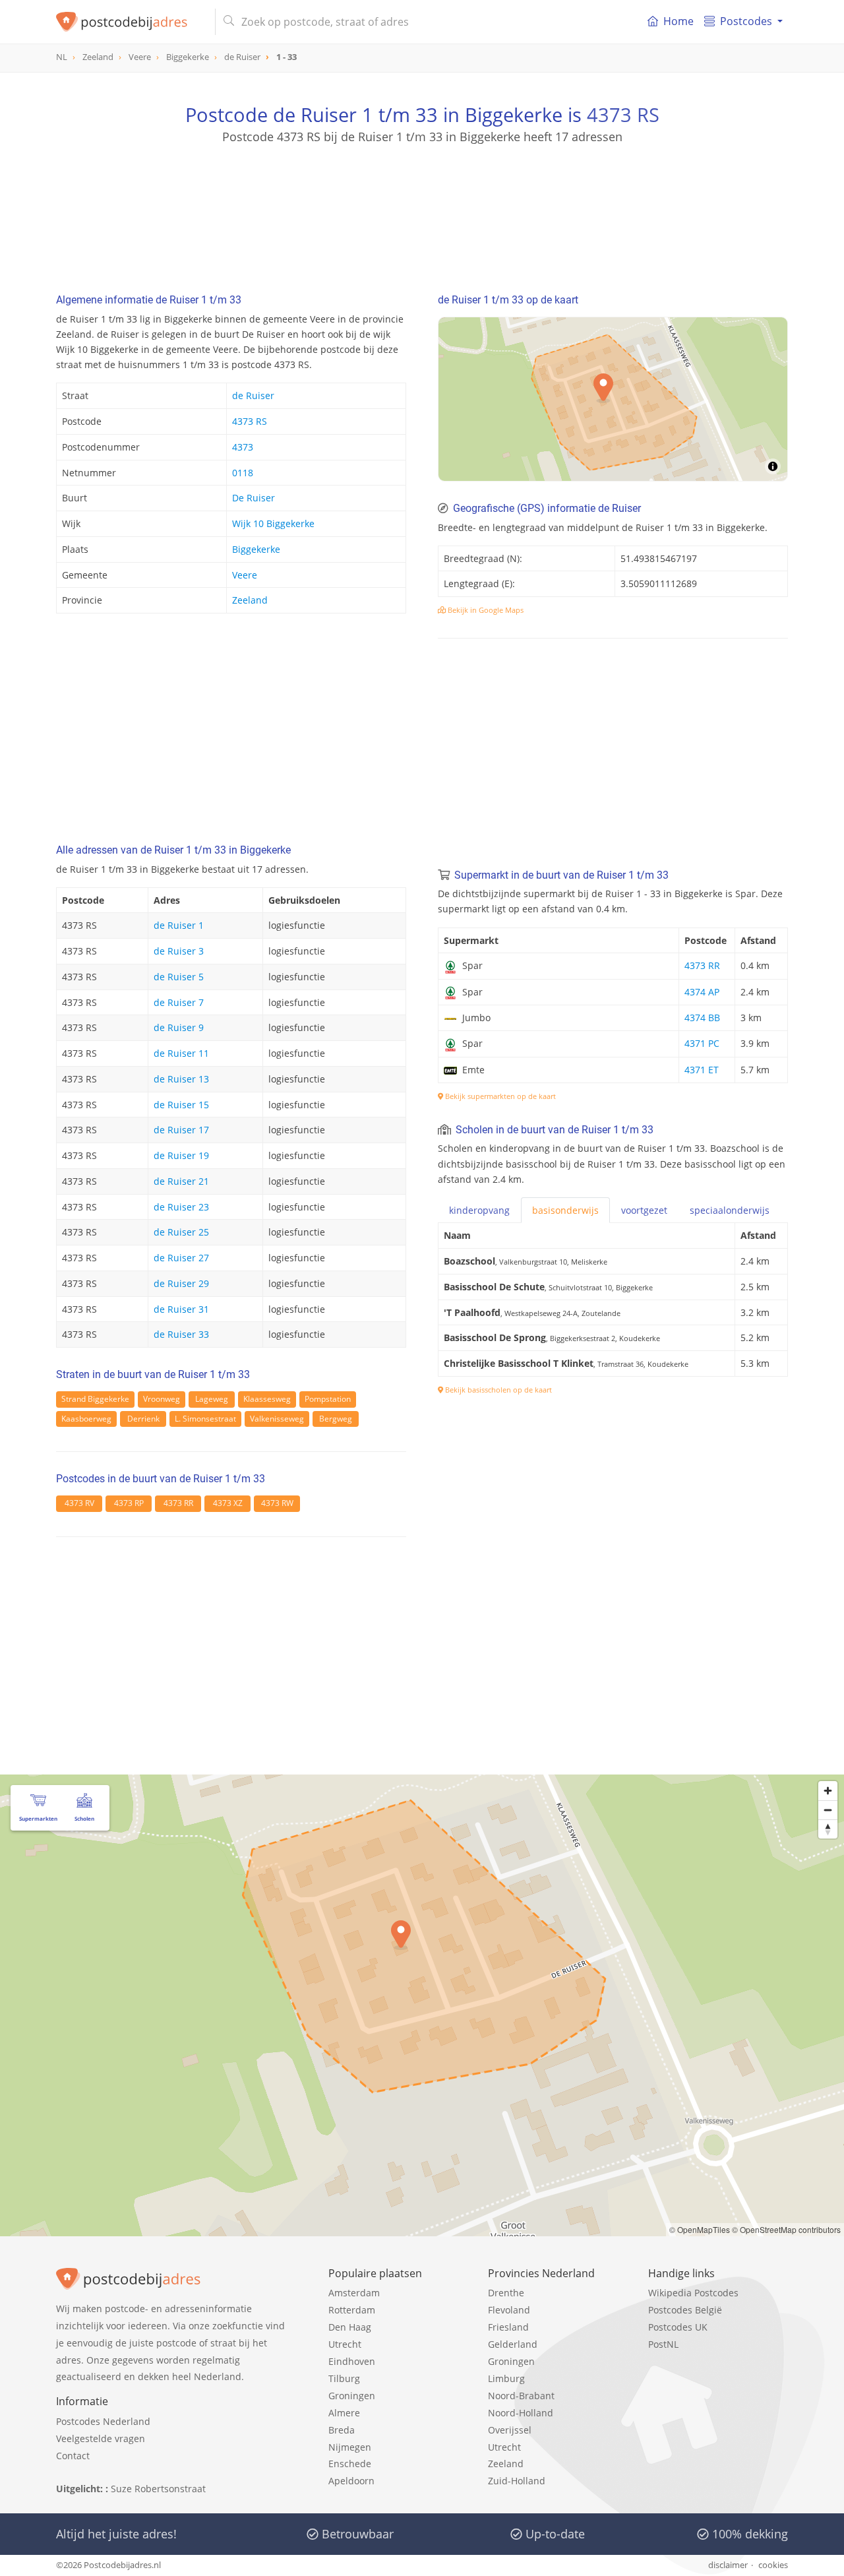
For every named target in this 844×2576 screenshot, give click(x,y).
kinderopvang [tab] (479, 1210)
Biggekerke (256, 549)
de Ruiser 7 (179, 1002)
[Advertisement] (422, 204)
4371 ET (702, 1070)
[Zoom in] (828, 1791)
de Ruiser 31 (181, 1309)
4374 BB (702, 1018)
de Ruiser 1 (179, 925)
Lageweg (212, 1399)
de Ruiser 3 (179, 951)
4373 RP (129, 1503)
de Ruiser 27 (181, 1258)
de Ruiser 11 (181, 1053)
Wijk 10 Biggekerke (273, 523)
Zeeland (250, 600)
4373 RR (178, 1503)
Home (678, 21)
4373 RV (79, 1503)
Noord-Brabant (521, 2396)
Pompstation (328, 1399)
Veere (245, 575)
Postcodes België (685, 2310)
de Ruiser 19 (181, 1155)
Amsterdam (354, 2293)
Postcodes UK (678, 2327)
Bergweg (336, 1419)
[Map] (422, 2005)
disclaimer (728, 2565)
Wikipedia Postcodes (693, 2293)
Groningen (352, 2396)
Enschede (350, 2464)
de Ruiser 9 (179, 1027)
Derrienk (143, 1419)
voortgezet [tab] (644, 1210)
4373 (243, 447)
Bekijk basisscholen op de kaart (497, 1390)
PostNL (663, 2344)
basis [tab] (565, 1210)
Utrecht (345, 2344)
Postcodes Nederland (103, 2421)
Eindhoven (352, 2361)
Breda (342, 2430)
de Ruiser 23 (181, 1207)
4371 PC (702, 1043)
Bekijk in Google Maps (485, 610)
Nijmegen (350, 2447)
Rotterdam (352, 2310)
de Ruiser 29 (181, 1283)
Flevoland (509, 2310)
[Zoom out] (828, 1810)
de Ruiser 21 (181, 1181)
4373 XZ (228, 1503)
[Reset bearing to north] (828, 1829)
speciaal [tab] (730, 1210)
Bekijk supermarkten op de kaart (499, 1096)
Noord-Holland (521, 2413)
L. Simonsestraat (205, 1419)
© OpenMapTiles (700, 2229)
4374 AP (702, 992)
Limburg (506, 2378)
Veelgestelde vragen (101, 2438)
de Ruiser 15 (181, 1105)
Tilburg (344, 2378)
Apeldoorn (351, 2481)
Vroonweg (162, 1399)
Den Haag (350, 2327)
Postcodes (746, 21)
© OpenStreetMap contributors (786, 2229)
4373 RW (277, 1503)
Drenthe (506, 2293)
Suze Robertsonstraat (158, 2489)
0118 (243, 473)
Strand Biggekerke (95, 1399)
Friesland (508, 2327)
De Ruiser (254, 498)
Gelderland (513, 2344)
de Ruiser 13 (181, 1079)
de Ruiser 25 (181, 1232)
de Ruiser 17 (181, 1130)
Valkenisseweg (277, 1419)
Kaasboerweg (86, 1419)
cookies (773, 2565)
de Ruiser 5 (179, 977)
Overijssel (510, 2430)
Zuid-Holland (517, 2481)
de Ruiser (253, 395)
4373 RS (623, 114)
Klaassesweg (267, 1399)
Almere (344, 2413)
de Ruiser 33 (181, 1334)
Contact (73, 2456)
